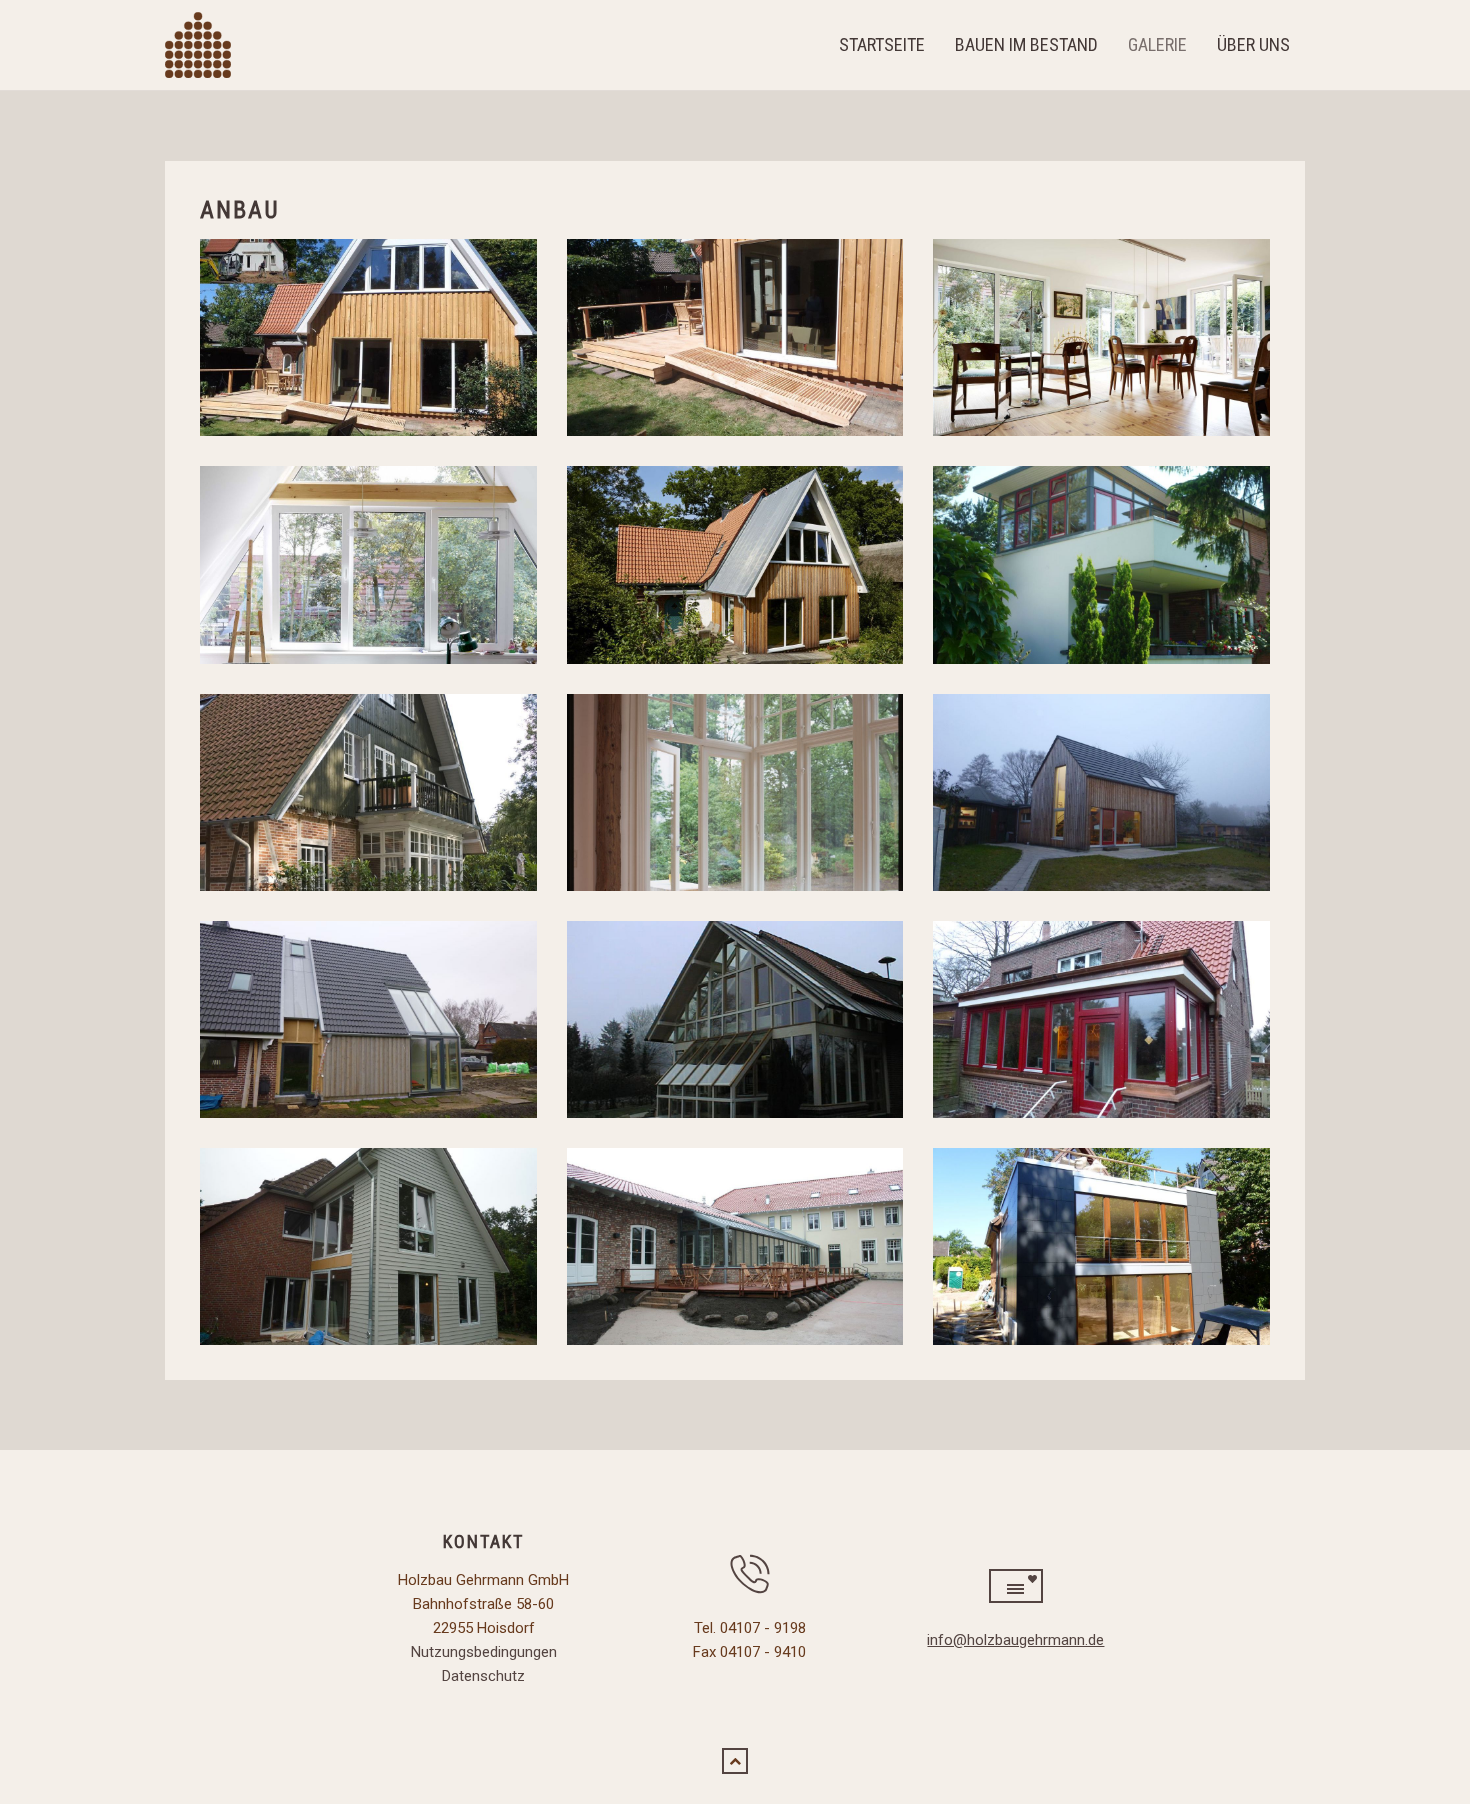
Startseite (882, 44)
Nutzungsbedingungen (484, 1652)
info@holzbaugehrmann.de (1015, 1640)
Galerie (1157, 44)
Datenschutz (483, 1676)
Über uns (1253, 44)
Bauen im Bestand (1026, 44)
